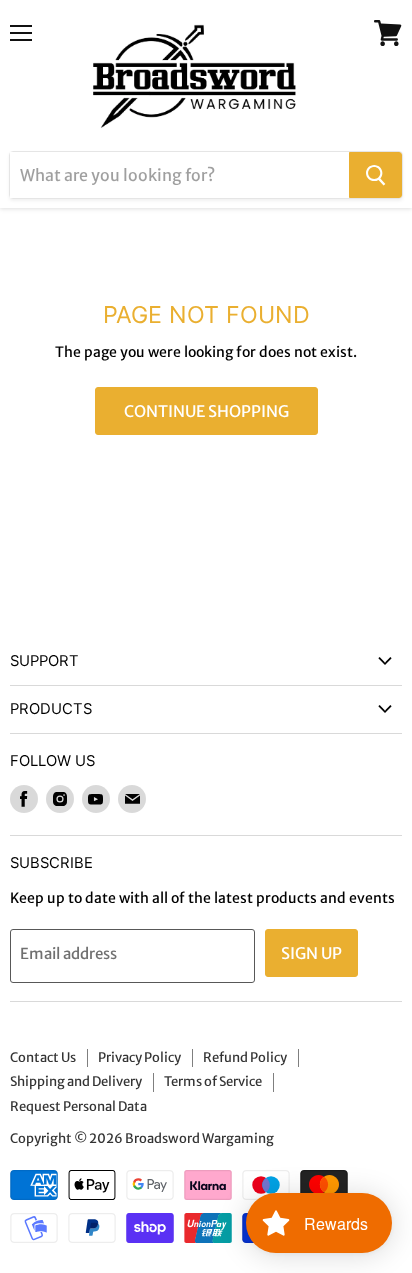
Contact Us (43, 1057)
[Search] (375, 175)
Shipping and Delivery (76, 1081)
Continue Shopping (206, 411)
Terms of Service (213, 1081)
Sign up (311, 953)
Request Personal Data (78, 1106)
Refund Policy (245, 1057)
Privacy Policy (139, 1057)
